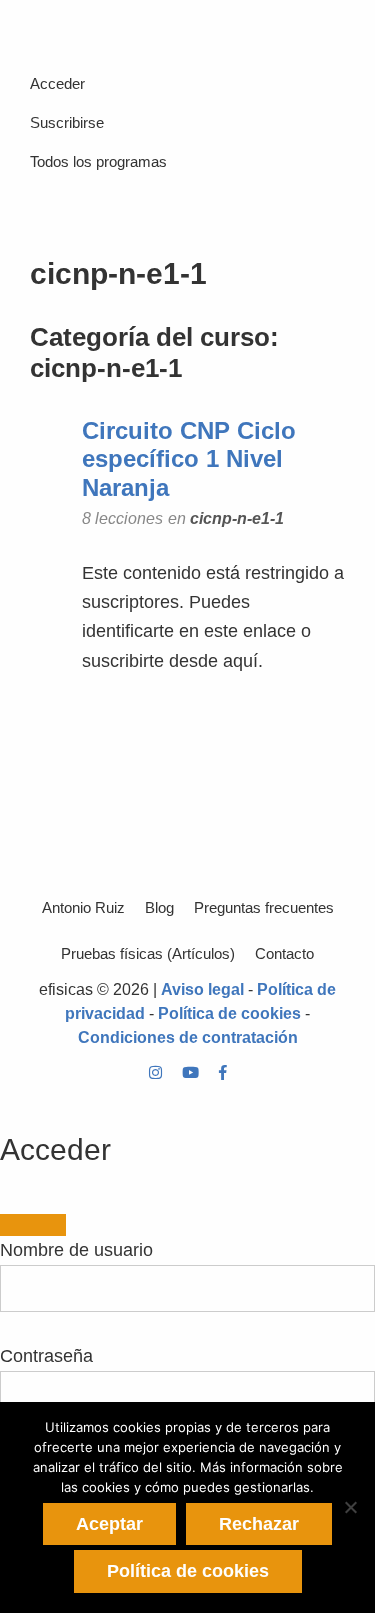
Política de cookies (229, 1013)
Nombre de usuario (76, 1250)
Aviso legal (202, 989)
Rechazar (259, 1524)
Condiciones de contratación (188, 1037)
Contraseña (46, 1356)
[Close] (33, 1225)
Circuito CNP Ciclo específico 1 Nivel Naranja (189, 459)
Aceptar (109, 1524)
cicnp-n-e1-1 (237, 518)
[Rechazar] (350, 1507)
